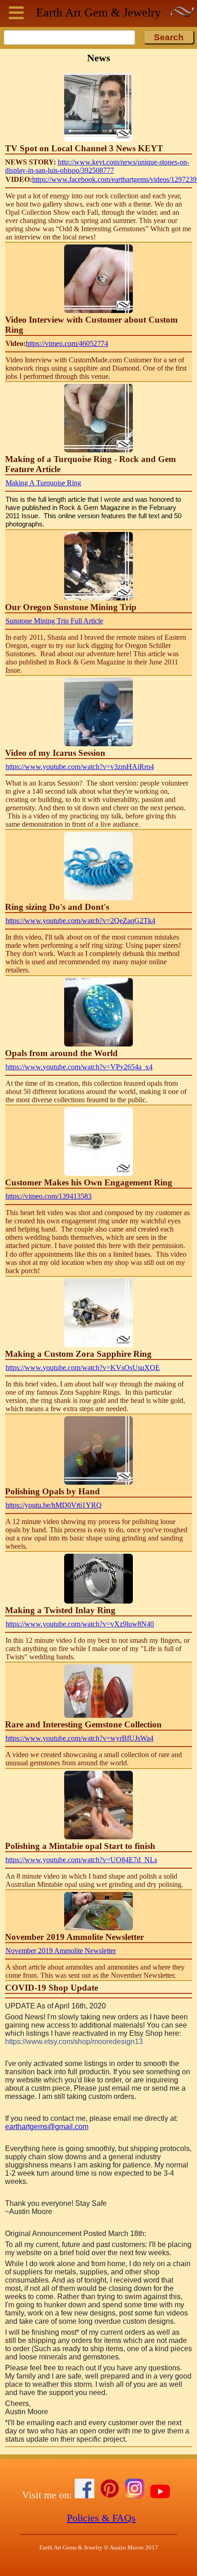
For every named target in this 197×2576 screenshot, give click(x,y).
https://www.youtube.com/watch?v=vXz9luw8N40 (80, 1624)
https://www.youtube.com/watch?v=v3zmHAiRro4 (80, 767)
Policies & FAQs (101, 2518)
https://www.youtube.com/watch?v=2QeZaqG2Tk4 (80, 921)
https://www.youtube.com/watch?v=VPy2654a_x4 (79, 1067)
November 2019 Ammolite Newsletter (61, 1951)
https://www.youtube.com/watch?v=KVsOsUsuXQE (83, 1368)
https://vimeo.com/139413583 (49, 1196)
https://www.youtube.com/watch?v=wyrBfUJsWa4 (79, 1738)
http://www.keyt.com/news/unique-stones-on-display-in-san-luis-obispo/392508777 (97, 166)
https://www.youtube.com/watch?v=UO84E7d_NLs (81, 1860)
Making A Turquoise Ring (43, 483)
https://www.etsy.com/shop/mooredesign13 (74, 2042)
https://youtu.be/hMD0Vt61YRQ (54, 1505)
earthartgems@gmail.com (47, 2127)
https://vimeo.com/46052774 (67, 343)
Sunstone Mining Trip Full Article (54, 621)
